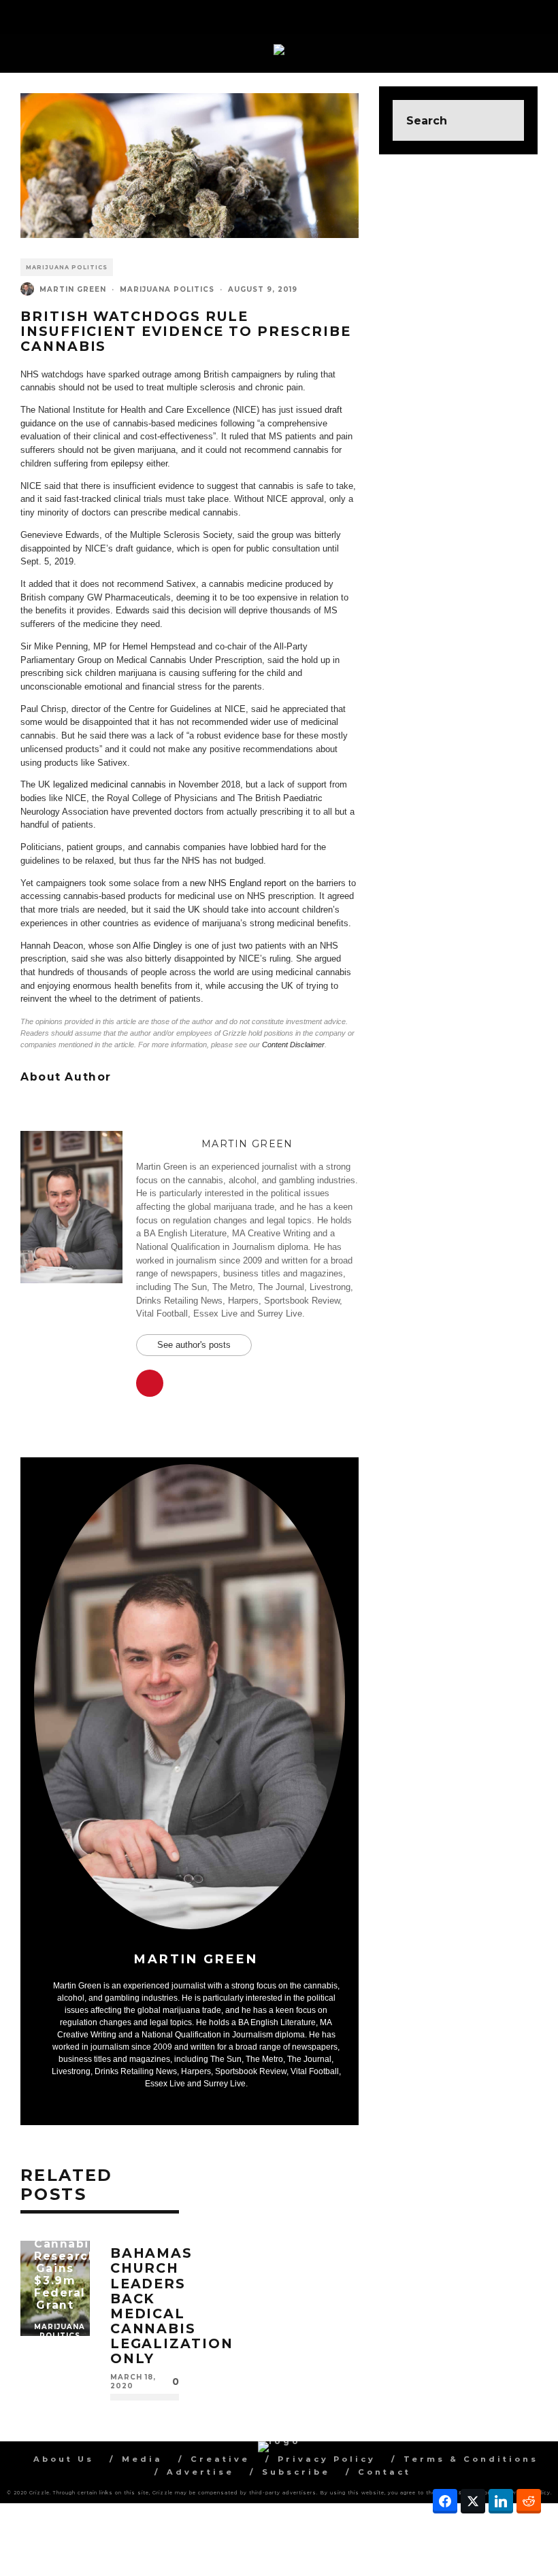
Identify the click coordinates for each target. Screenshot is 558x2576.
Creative (220, 2459)
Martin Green (73, 289)
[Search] (537, 14)
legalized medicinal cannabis (110, 784)
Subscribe (296, 2472)
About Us (64, 2459)
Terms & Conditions (471, 2459)
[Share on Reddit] (529, 2501)
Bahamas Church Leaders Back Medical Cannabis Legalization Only (172, 2306)
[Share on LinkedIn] (501, 2501)
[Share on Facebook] (445, 2501)
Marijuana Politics (67, 267)
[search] (504, 120)
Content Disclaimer (293, 1045)
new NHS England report (238, 883)
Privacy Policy (327, 2459)
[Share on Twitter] (473, 2501)
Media (142, 2459)
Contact (384, 2472)
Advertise (200, 2472)
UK (194, 910)
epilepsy (127, 463)
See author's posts (194, 1345)
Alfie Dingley (158, 946)
